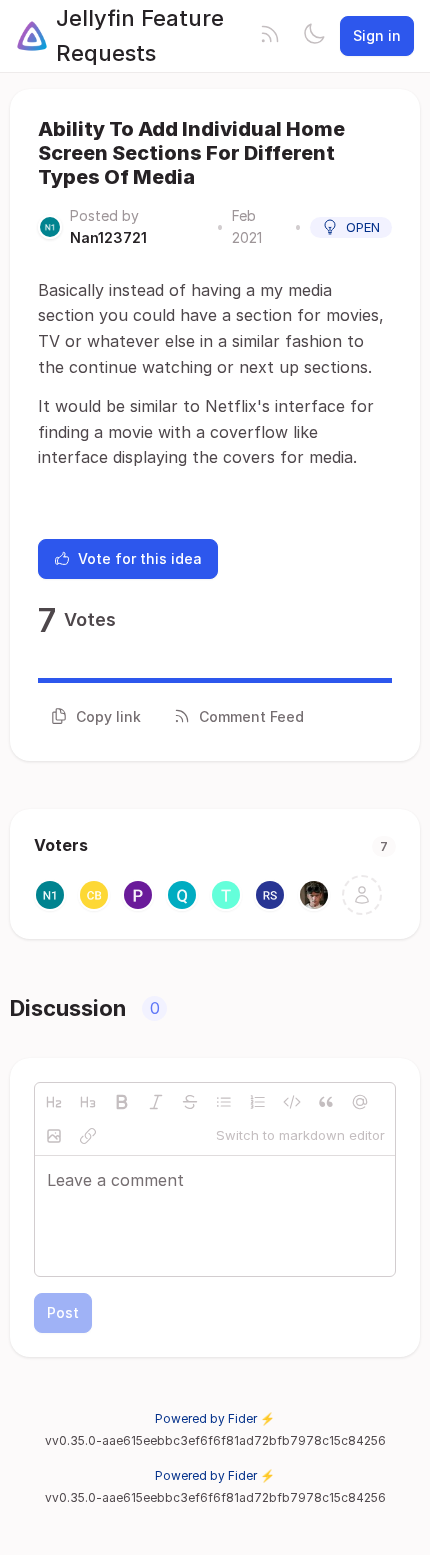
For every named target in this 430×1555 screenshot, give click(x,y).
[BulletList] (224, 1102)
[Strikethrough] (190, 1102)
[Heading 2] (54, 1102)
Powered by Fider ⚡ (215, 1418)
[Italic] (156, 1102)
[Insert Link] (88, 1136)
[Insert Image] (54, 1136)
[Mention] (360, 1102)
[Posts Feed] (270, 36)
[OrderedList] (258, 1102)
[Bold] (122, 1102)
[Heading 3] (88, 1102)
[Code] (292, 1102)
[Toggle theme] (314, 36)
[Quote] (326, 1102)
